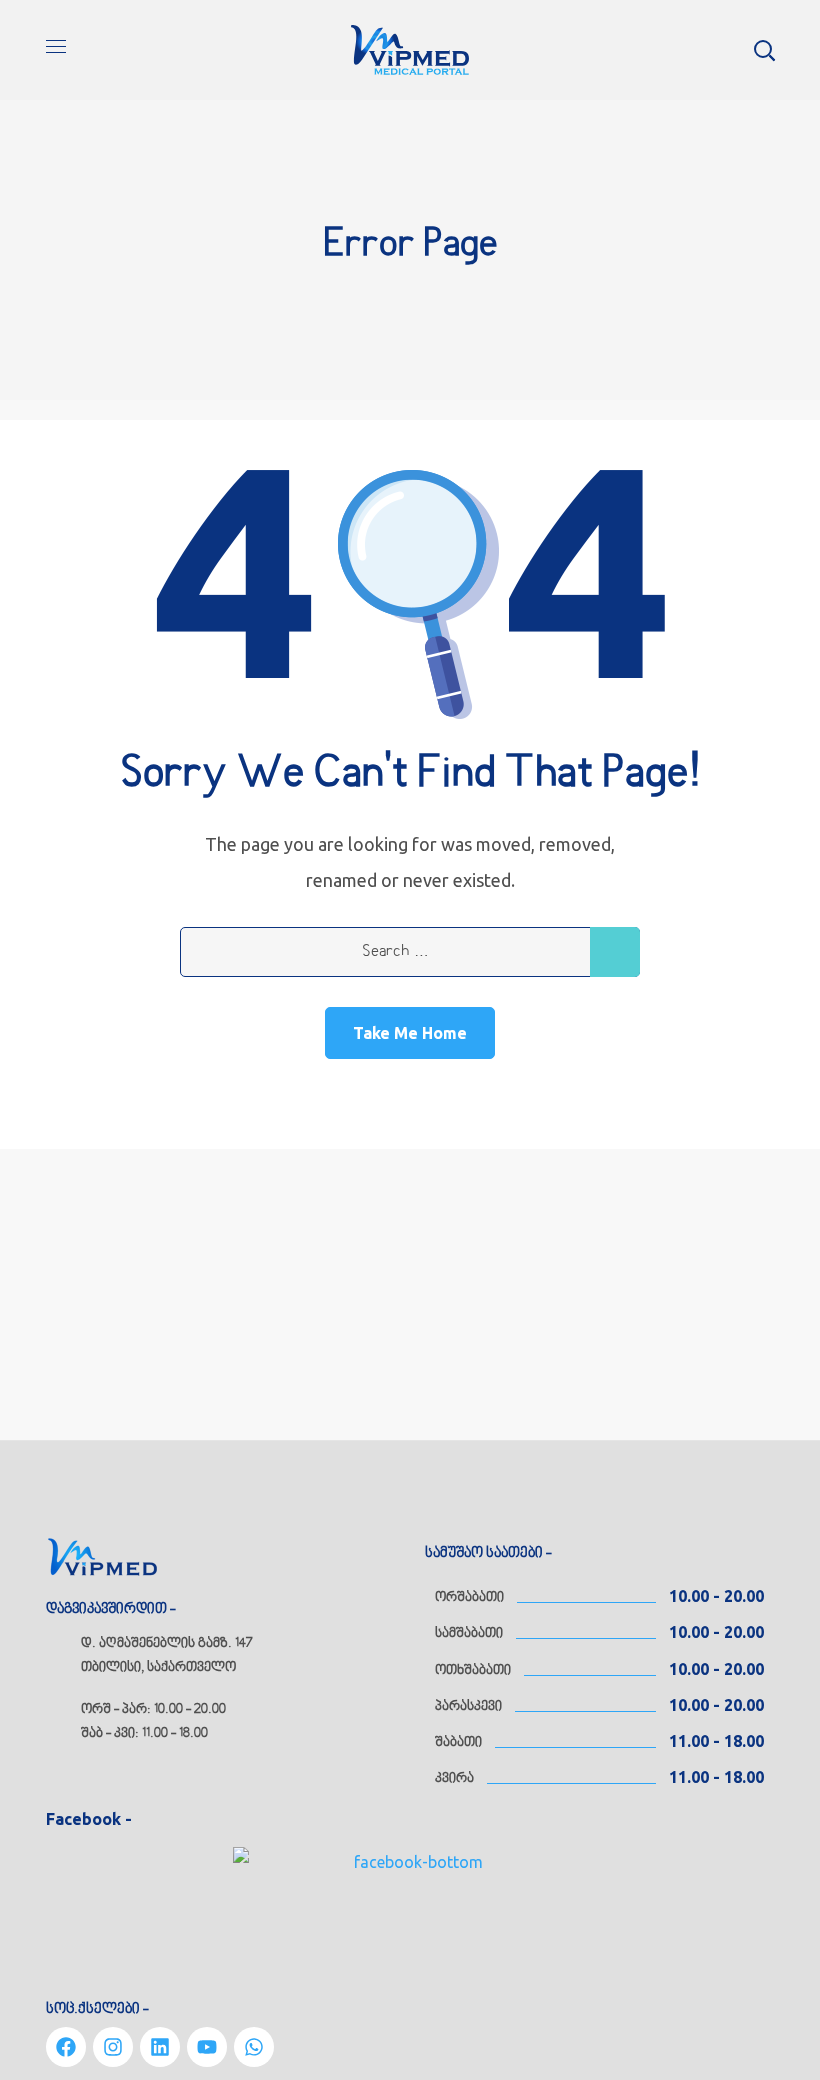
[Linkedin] (160, 2047)
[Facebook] (66, 2047)
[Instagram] (113, 2047)
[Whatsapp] (254, 2047)
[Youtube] (207, 2047)
